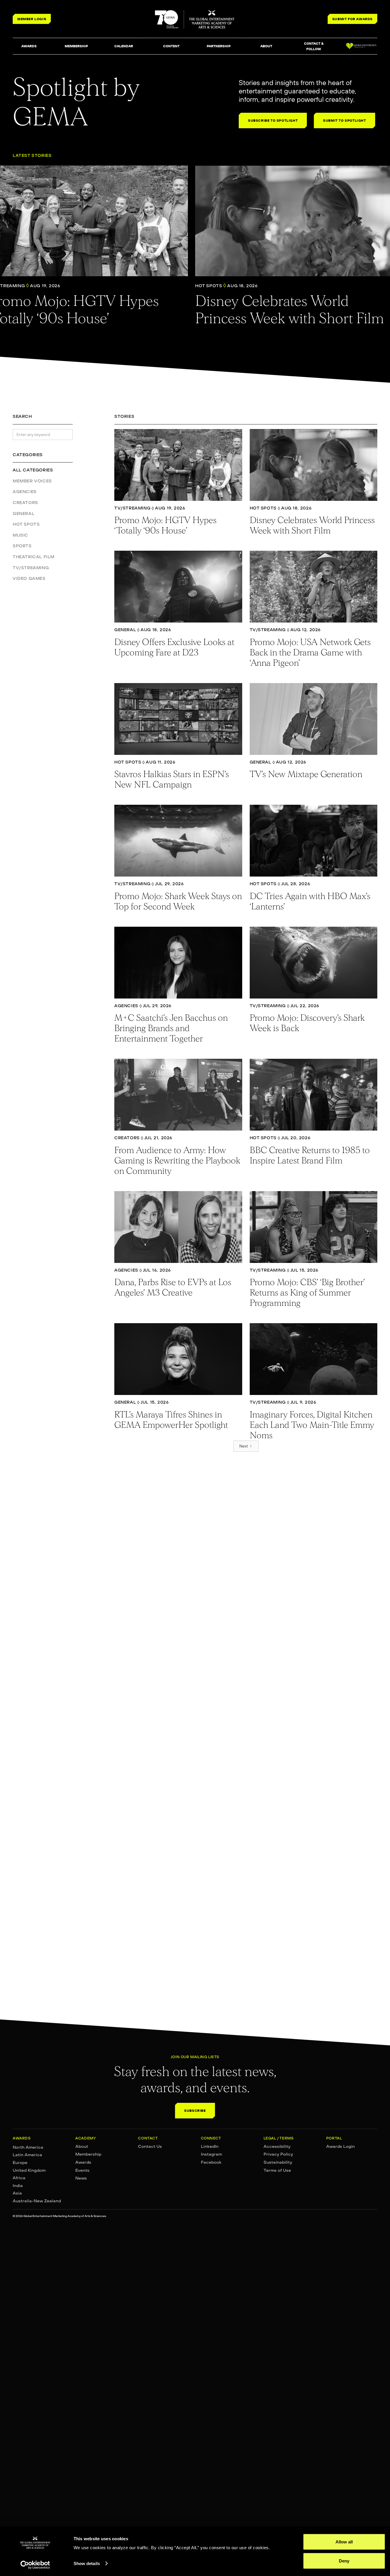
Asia (17, 2193)
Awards (83, 2162)
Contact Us (150, 2146)
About (82, 2146)
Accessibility (277, 2146)
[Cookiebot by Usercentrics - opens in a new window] (35, 2565)
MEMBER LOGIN (32, 19)
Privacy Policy (278, 2154)
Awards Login (340, 2146)
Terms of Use (277, 2170)
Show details (87, 2563)
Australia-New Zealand (37, 2201)
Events (82, 2170)
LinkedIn (210, 2146)
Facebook (211, 2162)
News (81, 2178)
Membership (88, 2154)
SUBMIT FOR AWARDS (352, 19)
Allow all (344, 2542)
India (18, 2186)
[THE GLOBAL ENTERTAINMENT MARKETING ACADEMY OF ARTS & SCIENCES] (195, 19)
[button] (29, 46)
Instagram (211, 2154)
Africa (19, 2178)
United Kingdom (29, 2170)
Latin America (27, 2155)
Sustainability (278, 2162)
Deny (344, 2561)
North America (28, 2147)
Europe (20, 2163)
